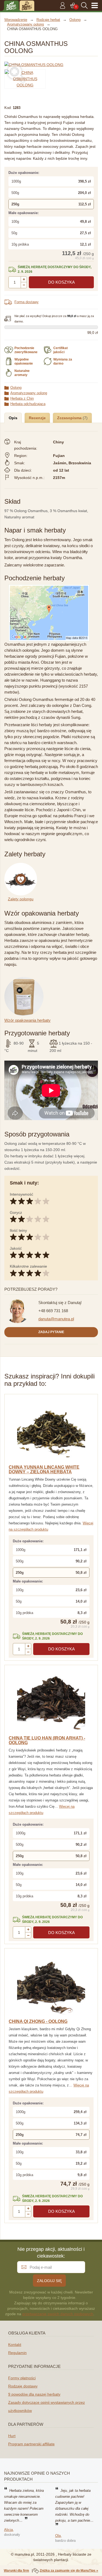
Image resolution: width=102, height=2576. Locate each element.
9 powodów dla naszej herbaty (34, 2394)
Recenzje (37, 418)
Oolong (16, 388)
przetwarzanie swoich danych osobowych (58, 2314)
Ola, (58, 2536)
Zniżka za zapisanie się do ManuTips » (69, 2571)
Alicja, (9, 2530)
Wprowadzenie (16, 20)
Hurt (12, 2436)
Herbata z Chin (22, 398)
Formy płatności (22, 2378)
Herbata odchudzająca (28, 404)
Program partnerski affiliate (31, 2444)
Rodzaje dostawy (23, 2386)
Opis (13, 418)
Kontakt (15, 2345)
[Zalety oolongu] (22, 866)
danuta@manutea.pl (56, 1319)
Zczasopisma (70, 418)
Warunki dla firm (16, 2571)
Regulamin (17, 2353)
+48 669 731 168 (53, 1311)
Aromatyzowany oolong (29, 393)
